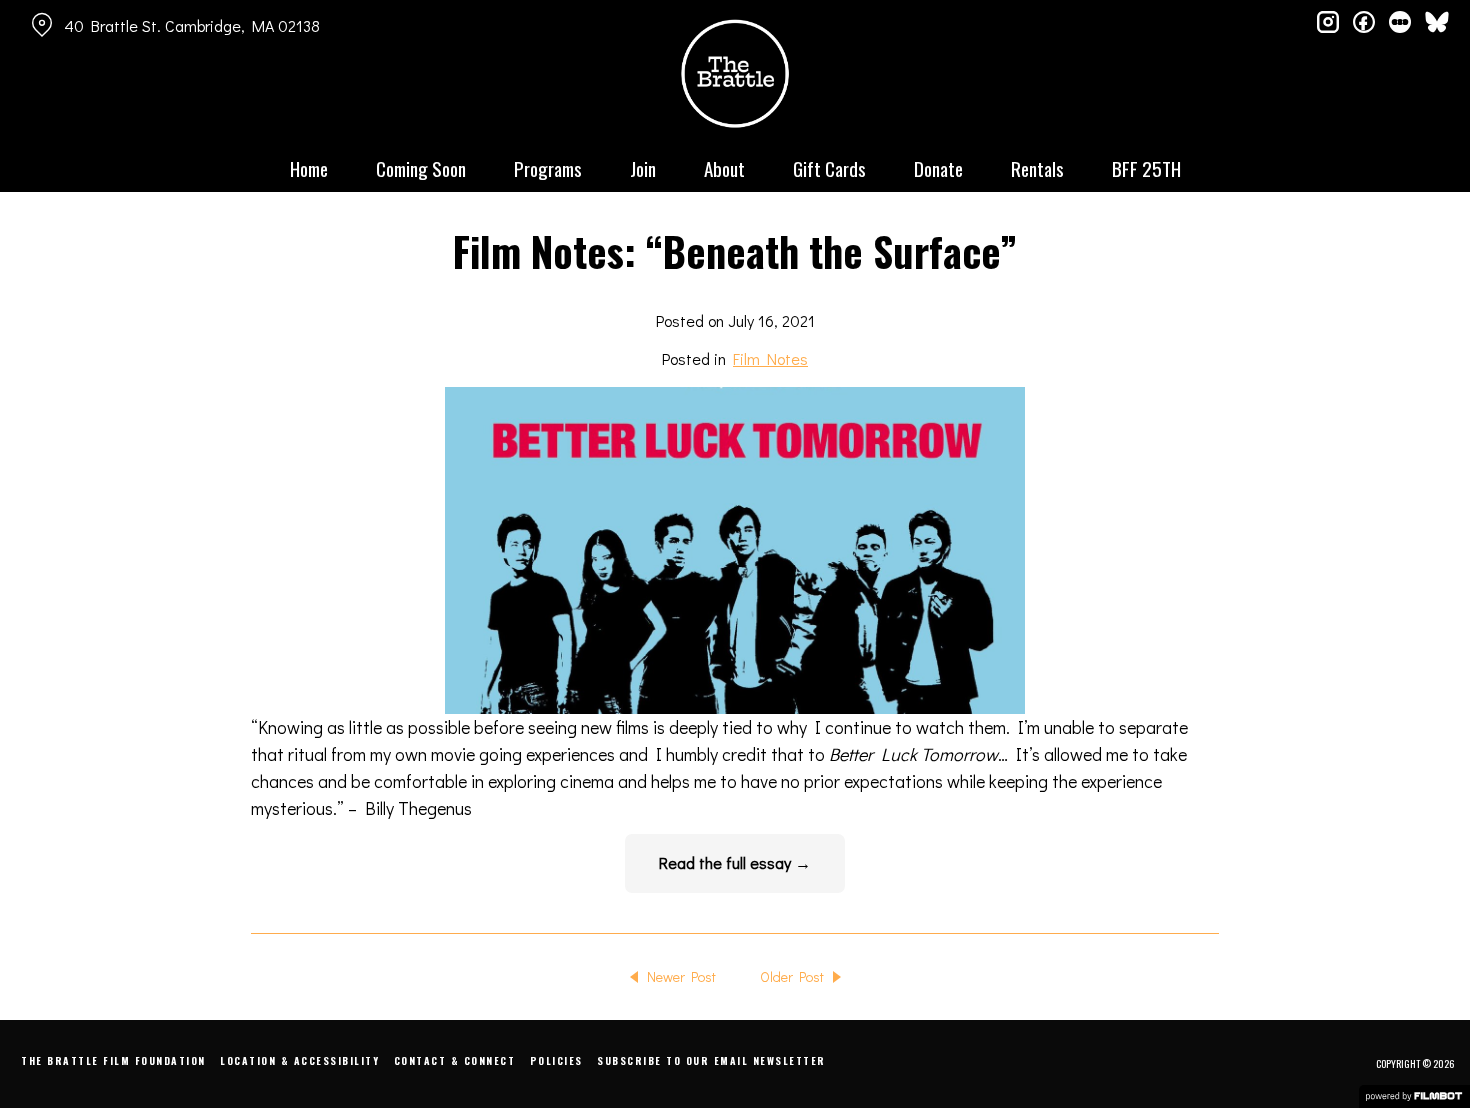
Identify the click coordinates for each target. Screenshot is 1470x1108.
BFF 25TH (1146, 168)
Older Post (792, 976)
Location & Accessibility (299, 1060)
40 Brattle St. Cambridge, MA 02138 (192, 25)
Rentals (1037, 168)
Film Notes (770, 358)
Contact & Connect (455, 1060)
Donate (938, 168)
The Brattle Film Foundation (113, 1060)
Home (309, 168)
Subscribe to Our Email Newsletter (711, 1060)
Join (643, 168)
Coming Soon (421, 168)
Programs (548, 168)
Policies (556, 1060)
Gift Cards (829, 168)
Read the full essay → (735, 862)
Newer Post (681, 976)
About (724, 168)
